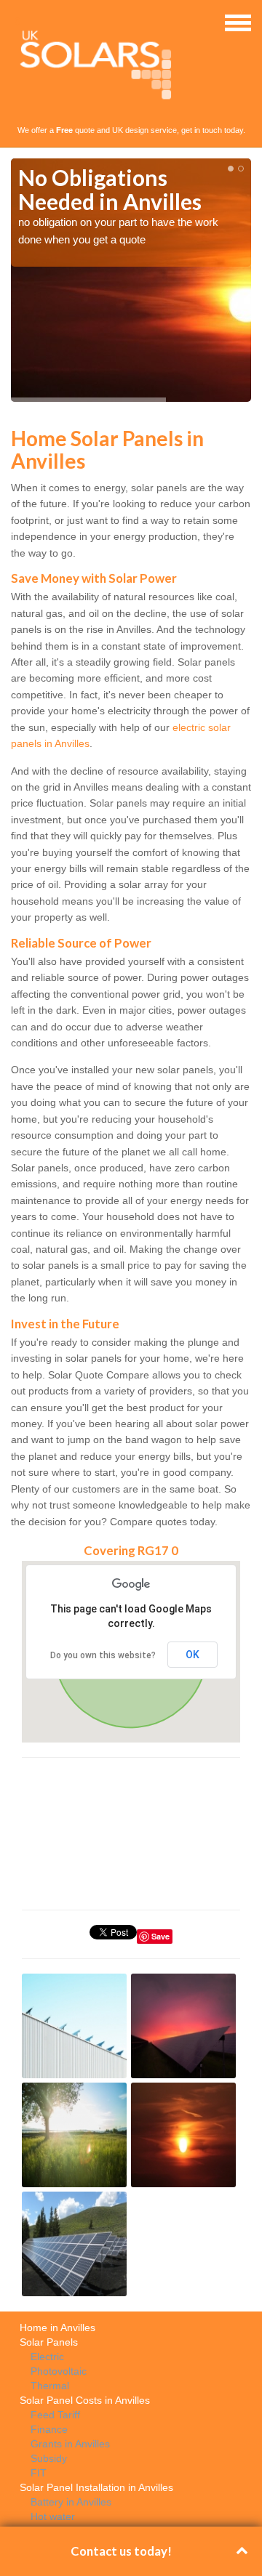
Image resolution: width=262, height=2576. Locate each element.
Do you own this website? (103, 1655)
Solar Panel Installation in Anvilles (96, 2487)
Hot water (53, 2516)
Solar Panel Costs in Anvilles (85, 2400)
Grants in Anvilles (70, 2444)
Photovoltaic (59, 2371)
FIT (39, 2473)
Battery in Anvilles (71, 2502)
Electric (47, 2357)
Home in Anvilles (57, 2327)
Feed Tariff (55, 2415)
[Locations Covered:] (17, 22)
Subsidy (49, 2458)
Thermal (50, 2386)
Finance (49, 2429)
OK (192, 1655)
